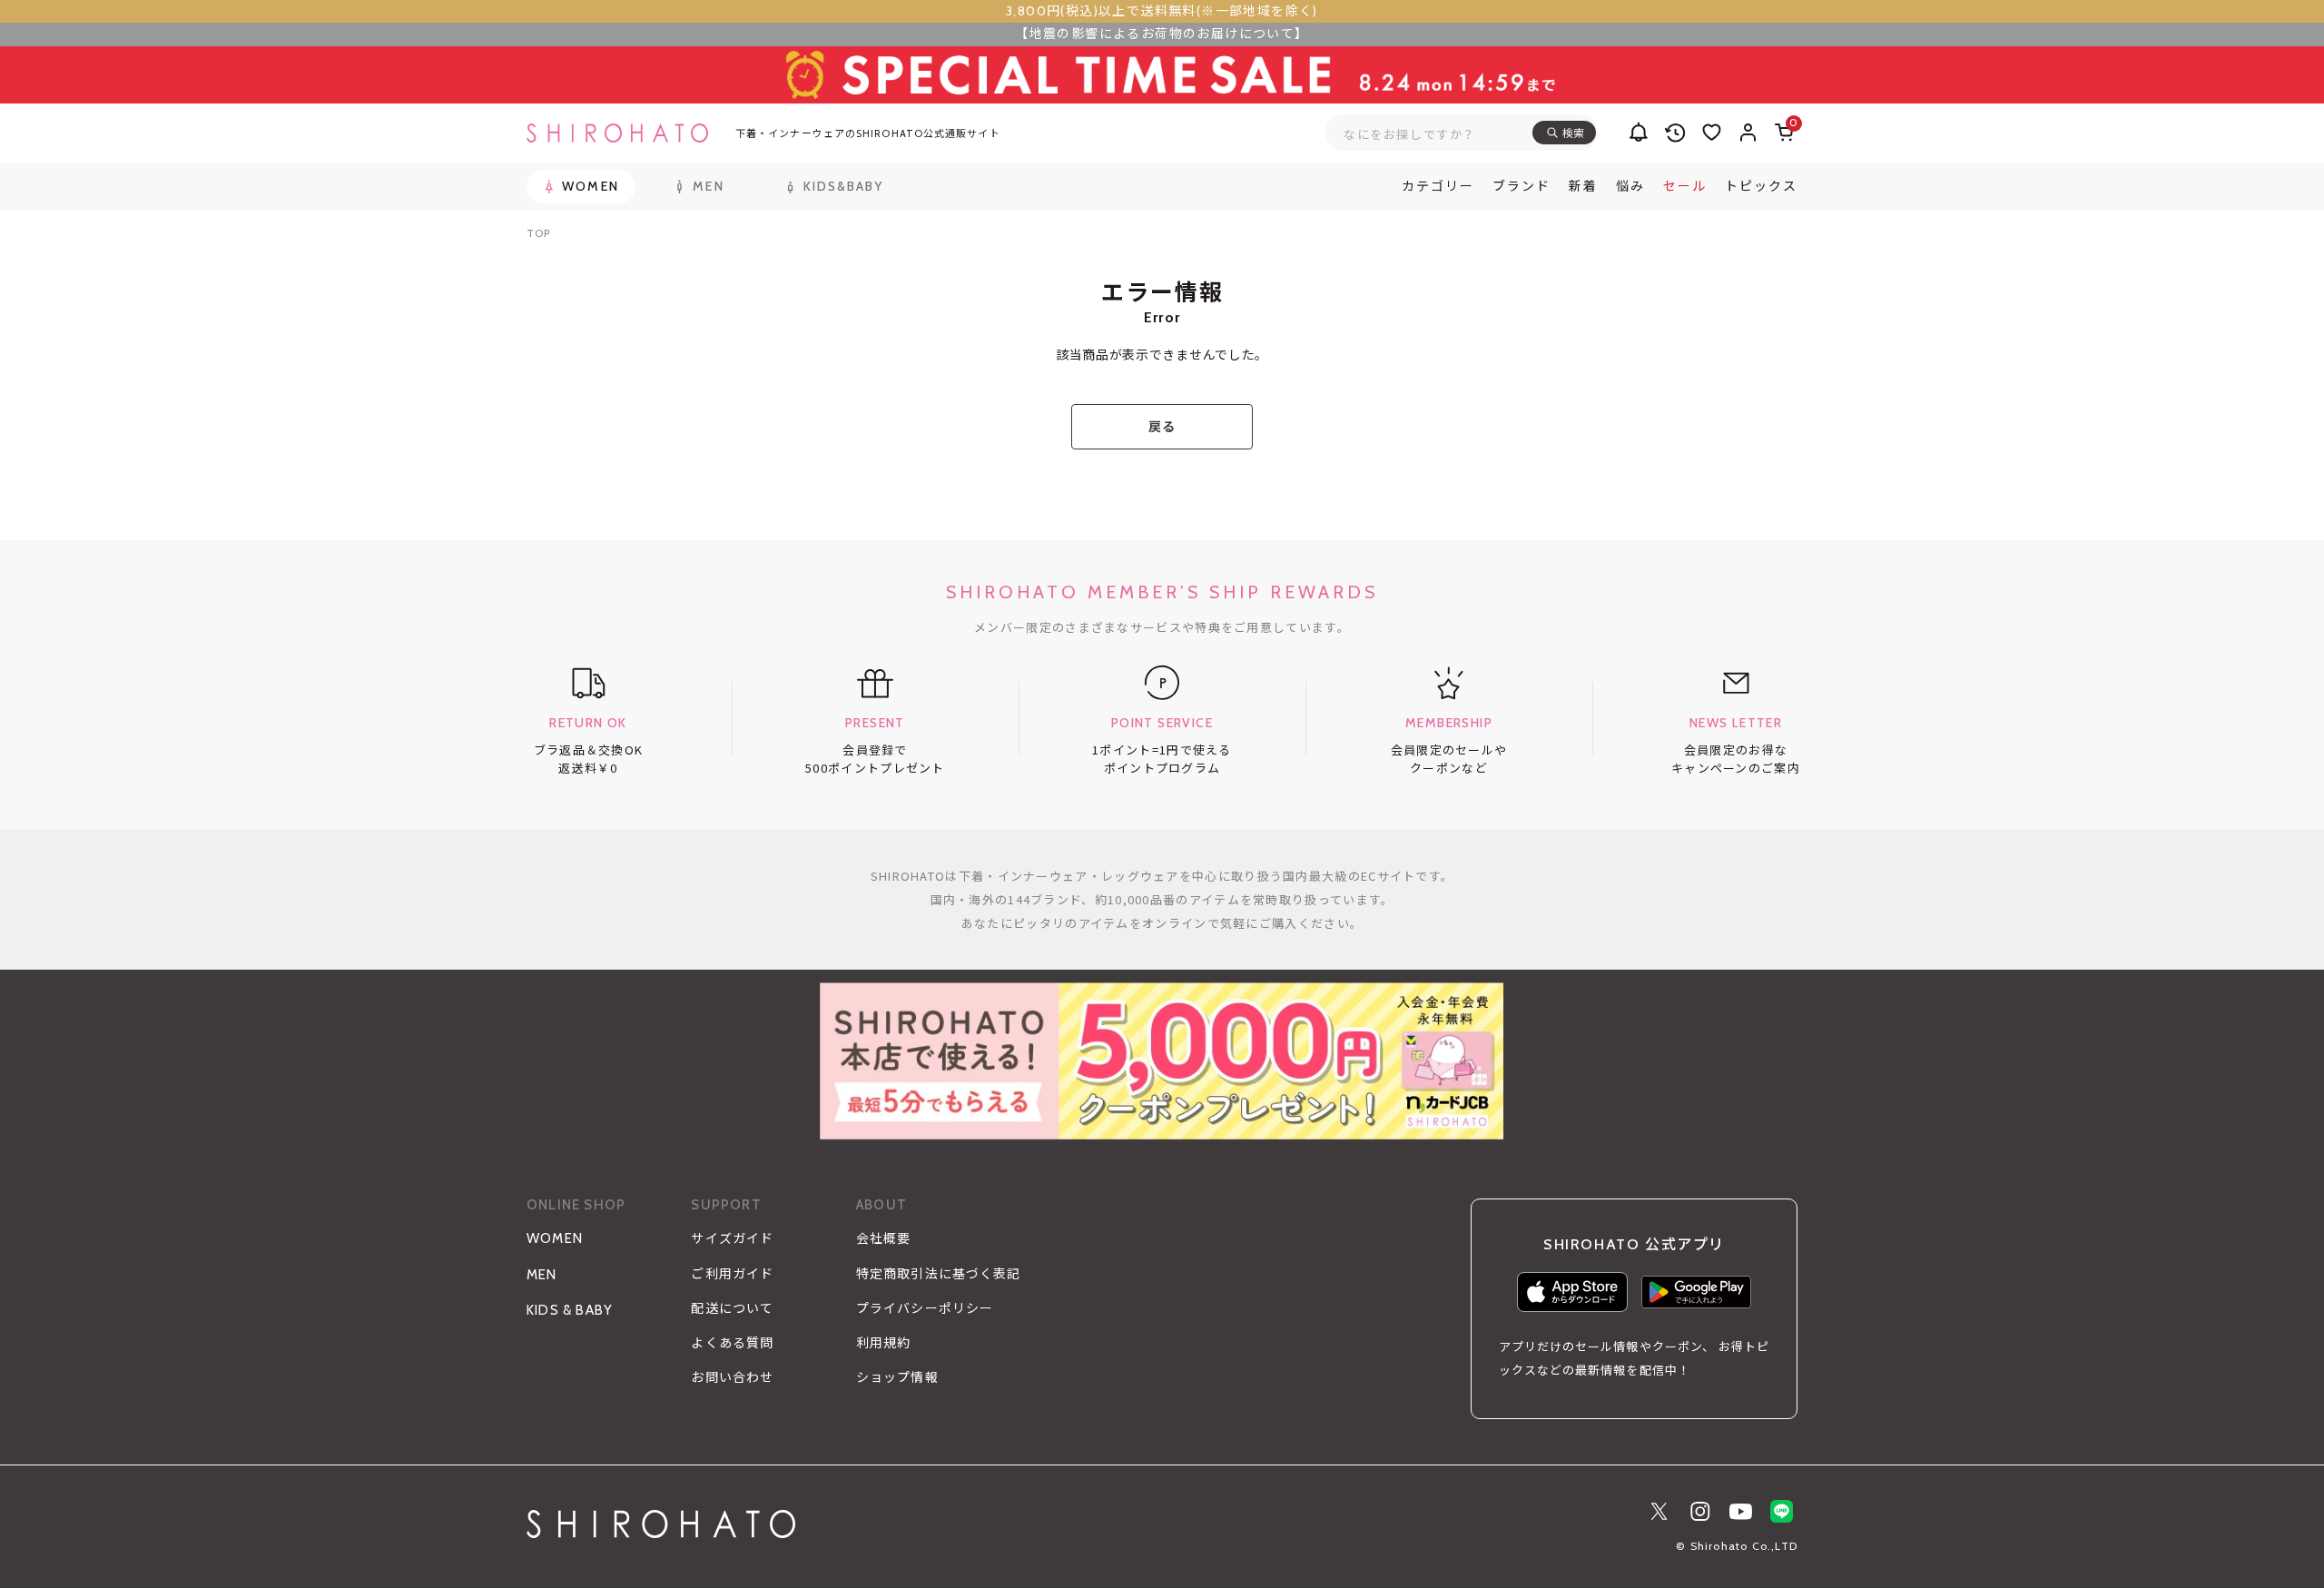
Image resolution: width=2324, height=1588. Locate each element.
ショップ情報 (897, 1377)
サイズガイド (732, 1238)
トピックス (1761, 186)
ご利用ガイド (732, 1274)
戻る (1162, 427)
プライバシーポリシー (925, 1308)
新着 (1583, 186)
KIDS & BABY (570, 1310)
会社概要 (883, 1238)
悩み (1630, 186)
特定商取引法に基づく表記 (938, 1274)
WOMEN (555, 1238)
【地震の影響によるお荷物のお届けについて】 (1162, 34)
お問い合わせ (732, 1377)
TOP (538, 233)
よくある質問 (732, 1343)
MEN (542, 1275)
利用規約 (883, 1343)
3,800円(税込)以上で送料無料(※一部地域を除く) (1162, 11)
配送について (732, 1308)
